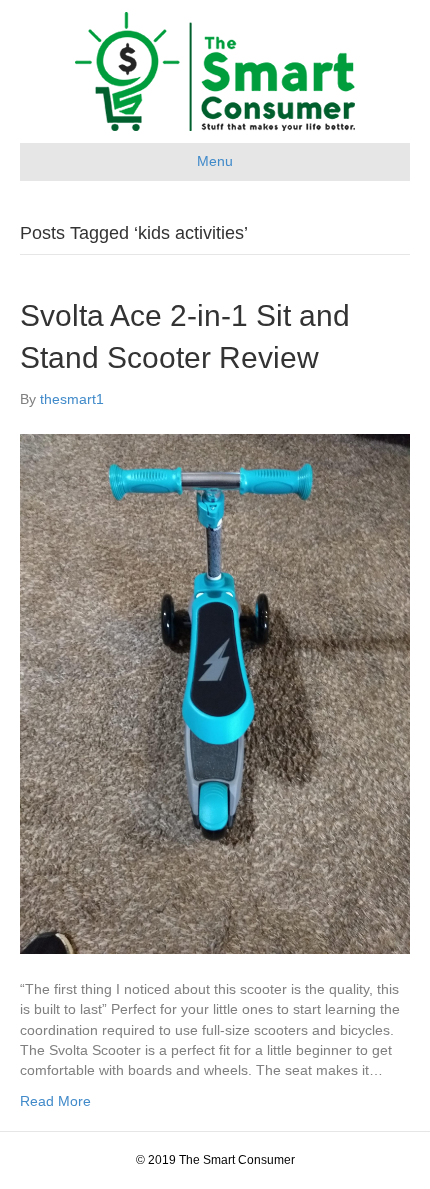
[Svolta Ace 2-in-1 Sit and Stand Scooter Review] (215, 693)
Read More (55, 1101)
